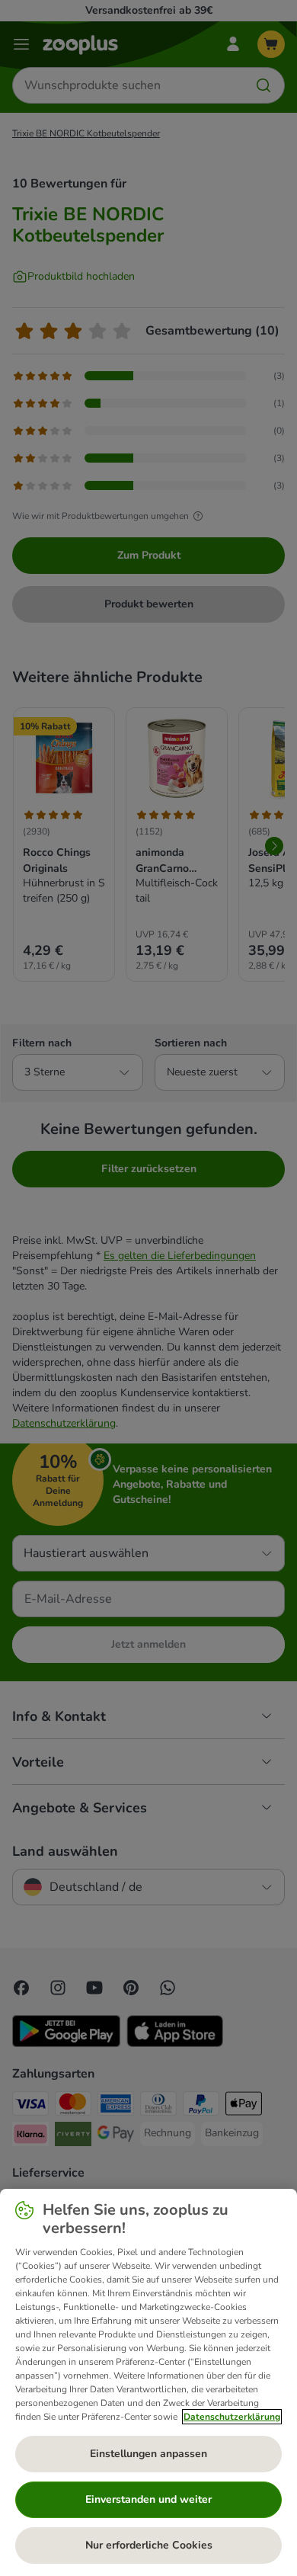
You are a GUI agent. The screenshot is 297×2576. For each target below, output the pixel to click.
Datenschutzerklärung (232, 2417)
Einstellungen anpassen (148, 2454)
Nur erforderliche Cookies (149, 2545)
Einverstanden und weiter (148, 2499)
